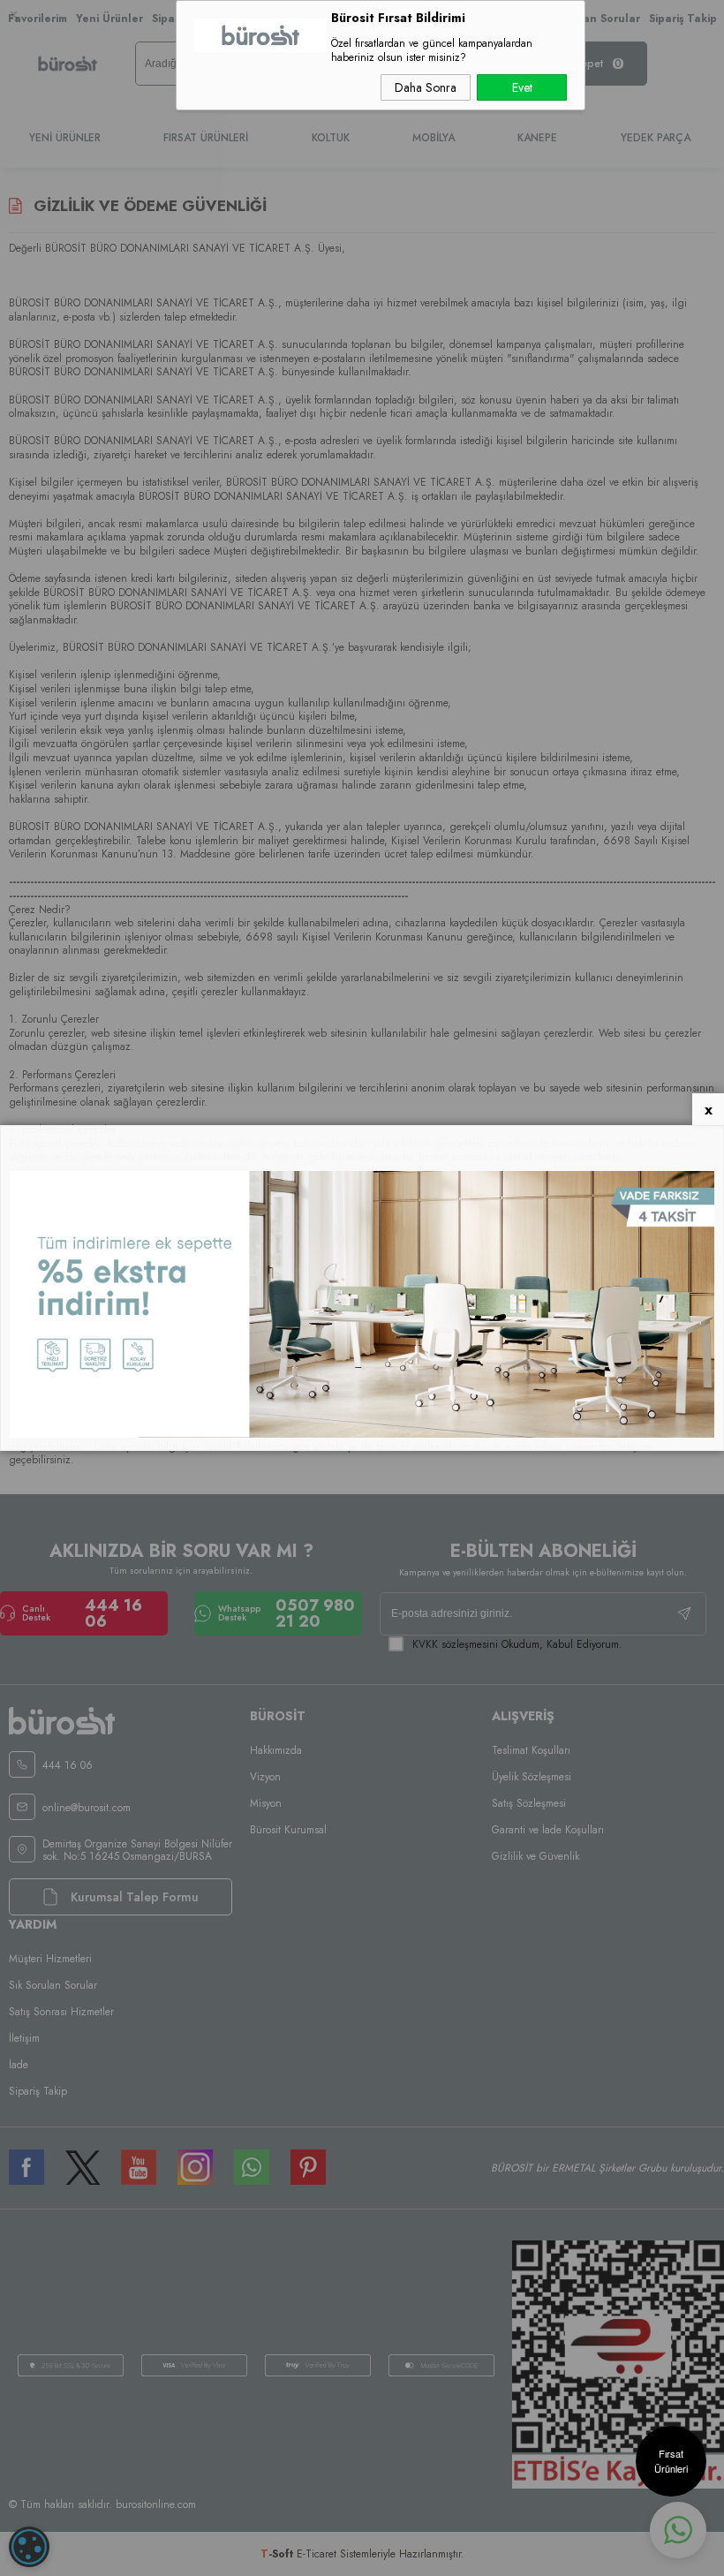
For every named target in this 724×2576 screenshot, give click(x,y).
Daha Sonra (426, 87)
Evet (522, 87)
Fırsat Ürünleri (671, 2461)
